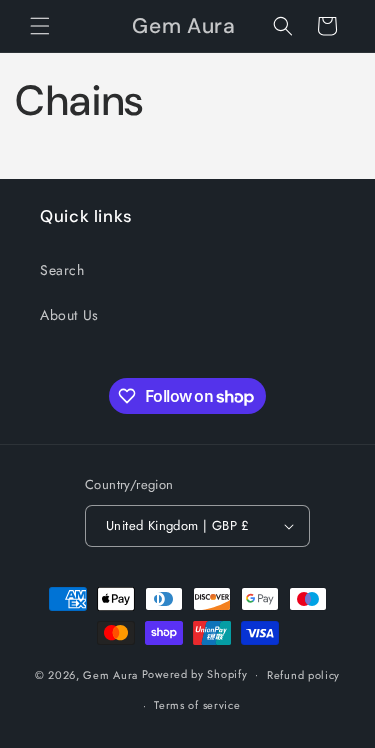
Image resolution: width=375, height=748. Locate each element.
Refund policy (303, 675)
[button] (40, 26)
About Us (69, 315)
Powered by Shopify (195, 674)
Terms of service (197, 705)
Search (62, 270)
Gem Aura (110, 674)
